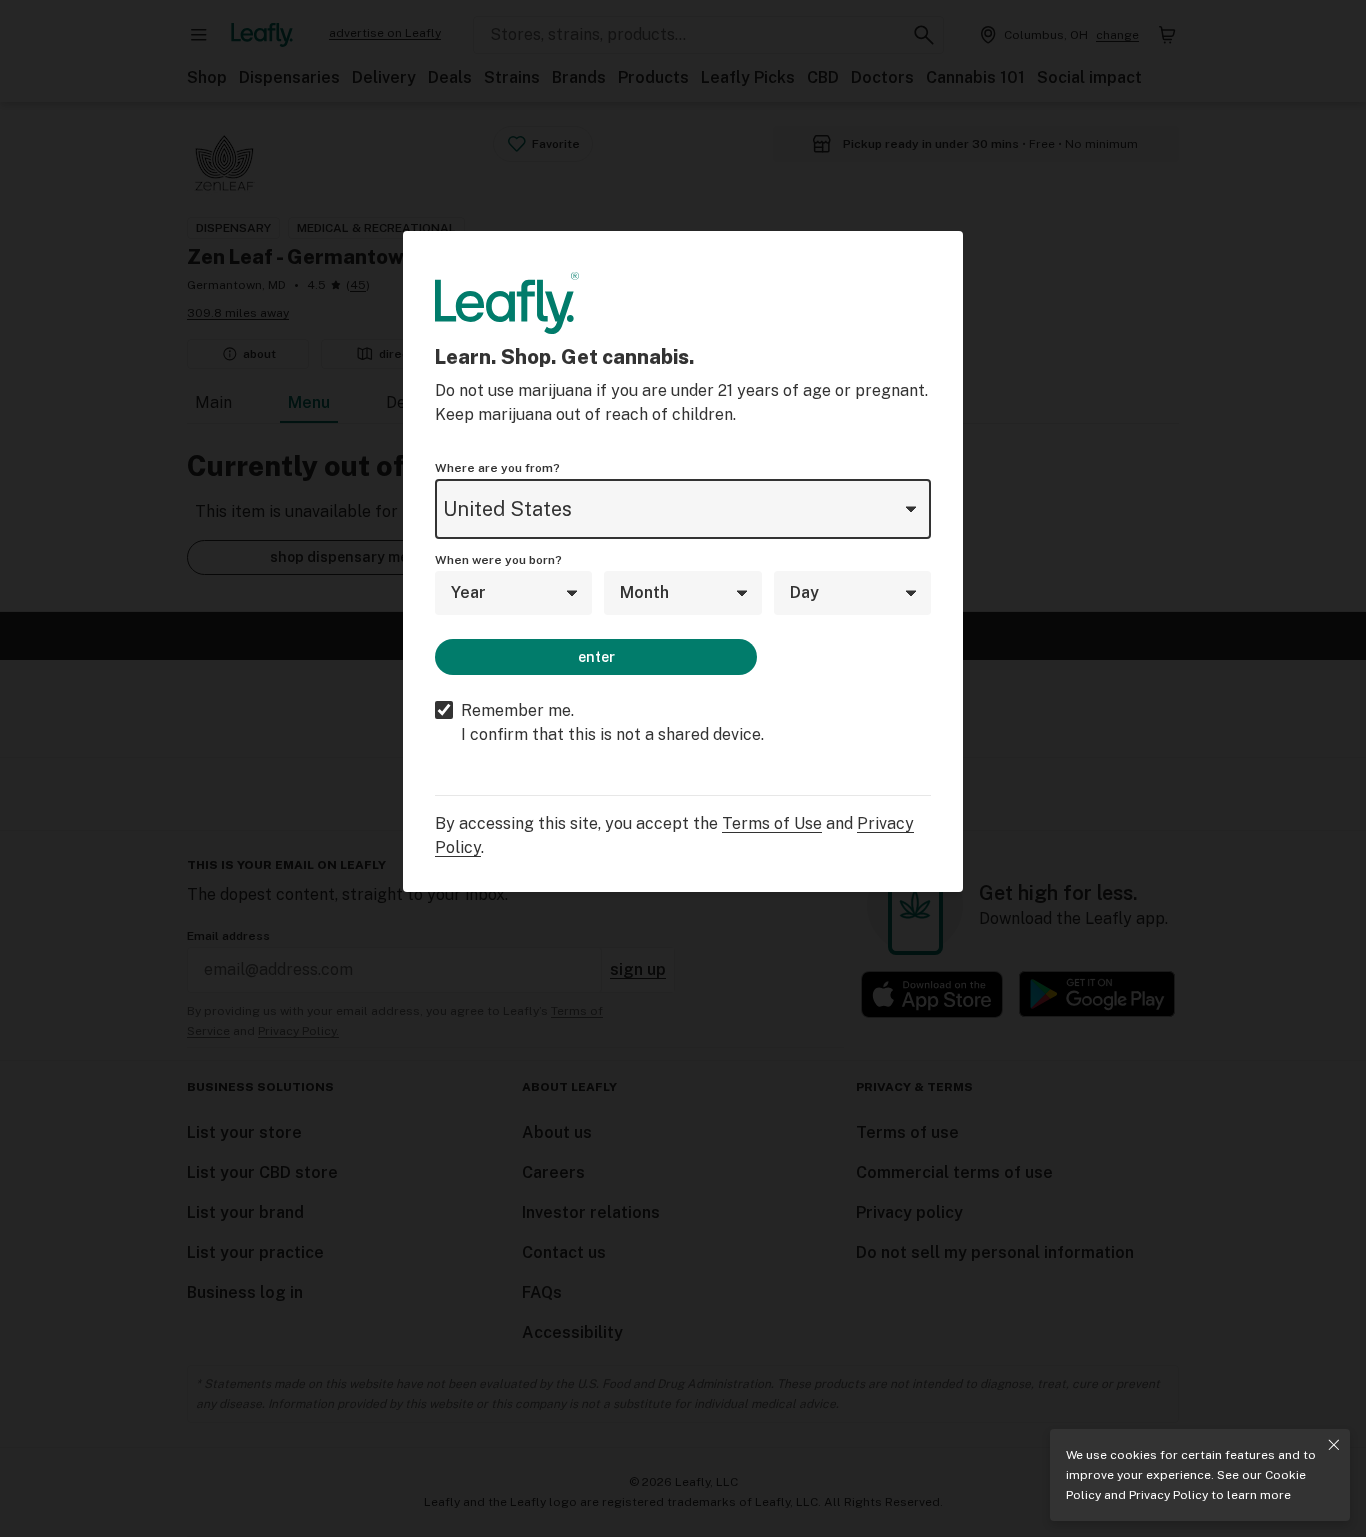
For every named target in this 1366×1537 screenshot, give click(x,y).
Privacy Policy (1168, 1495)
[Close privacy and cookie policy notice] (1334, 1445)
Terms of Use (772, 823)
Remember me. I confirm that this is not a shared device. (612, 722)
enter (596, 657)
